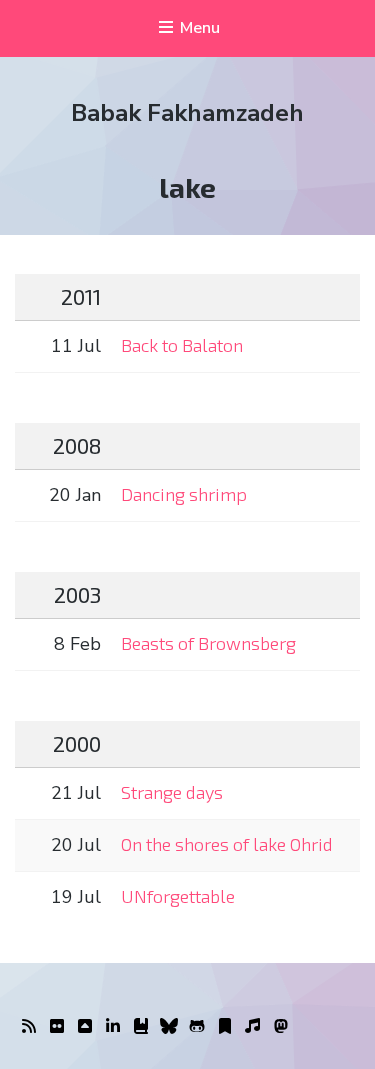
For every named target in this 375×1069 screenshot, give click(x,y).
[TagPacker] (225, 1027)
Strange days (172, 792)
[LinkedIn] (113, 1027)
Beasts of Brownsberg (208, 643)
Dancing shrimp (184, 494)
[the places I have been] (85, 1027)
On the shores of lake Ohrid (227, 844)
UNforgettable (178, 896)
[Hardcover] (141, 1027)
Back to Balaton (182, 345)
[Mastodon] (281, 1027)
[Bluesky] (169, 1027)
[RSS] (29, 1027)
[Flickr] (57, 1027)
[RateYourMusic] (253, 1027)
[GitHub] (197, 1027)
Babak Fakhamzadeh (187, 113)
